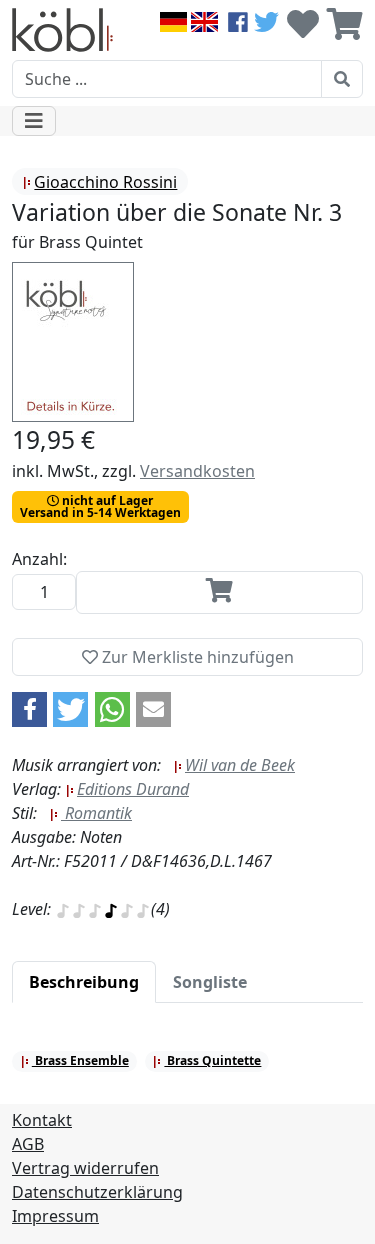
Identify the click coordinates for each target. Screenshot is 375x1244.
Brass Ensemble (80, 1060)
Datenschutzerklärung (97, 1192)
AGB (28, 1144)
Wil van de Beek (240, 765)
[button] (29, 709)
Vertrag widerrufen (85, 1168)
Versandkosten (197, 471)
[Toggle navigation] (34, 121)
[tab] (84, 982)
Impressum (55, 1216)
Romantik (96, 813)
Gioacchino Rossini (105, 182)
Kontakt (42, 1120)
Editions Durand (133, 789)
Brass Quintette (212, 1060)
